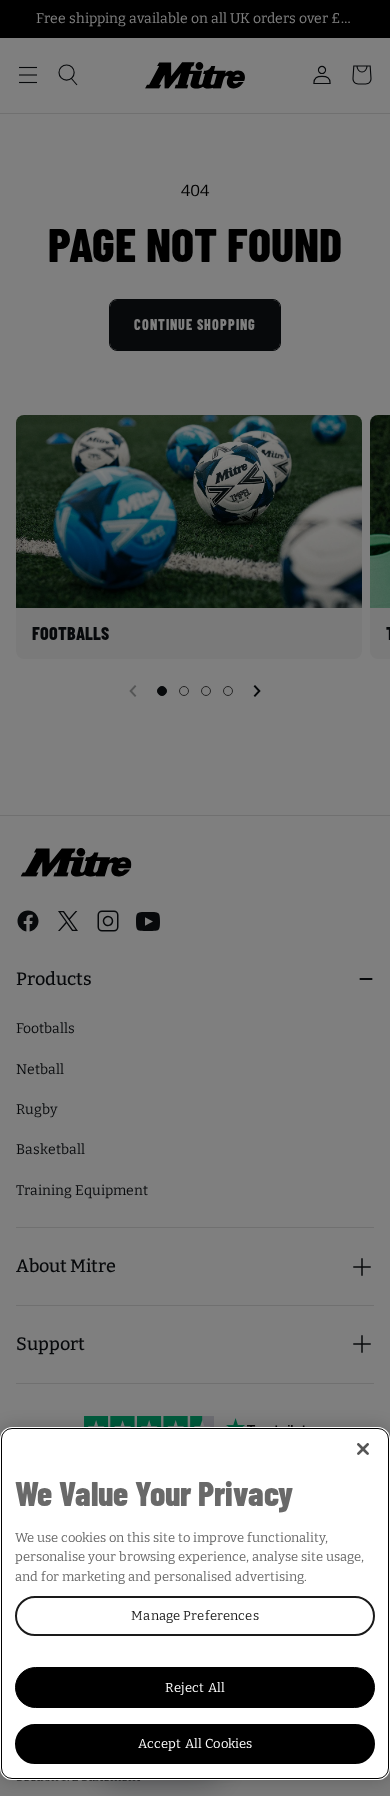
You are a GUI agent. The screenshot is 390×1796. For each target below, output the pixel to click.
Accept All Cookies (195, 1743)
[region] (195, 1603)
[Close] (363, 1449)
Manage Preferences (194, 1615)
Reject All (195, 1687)
